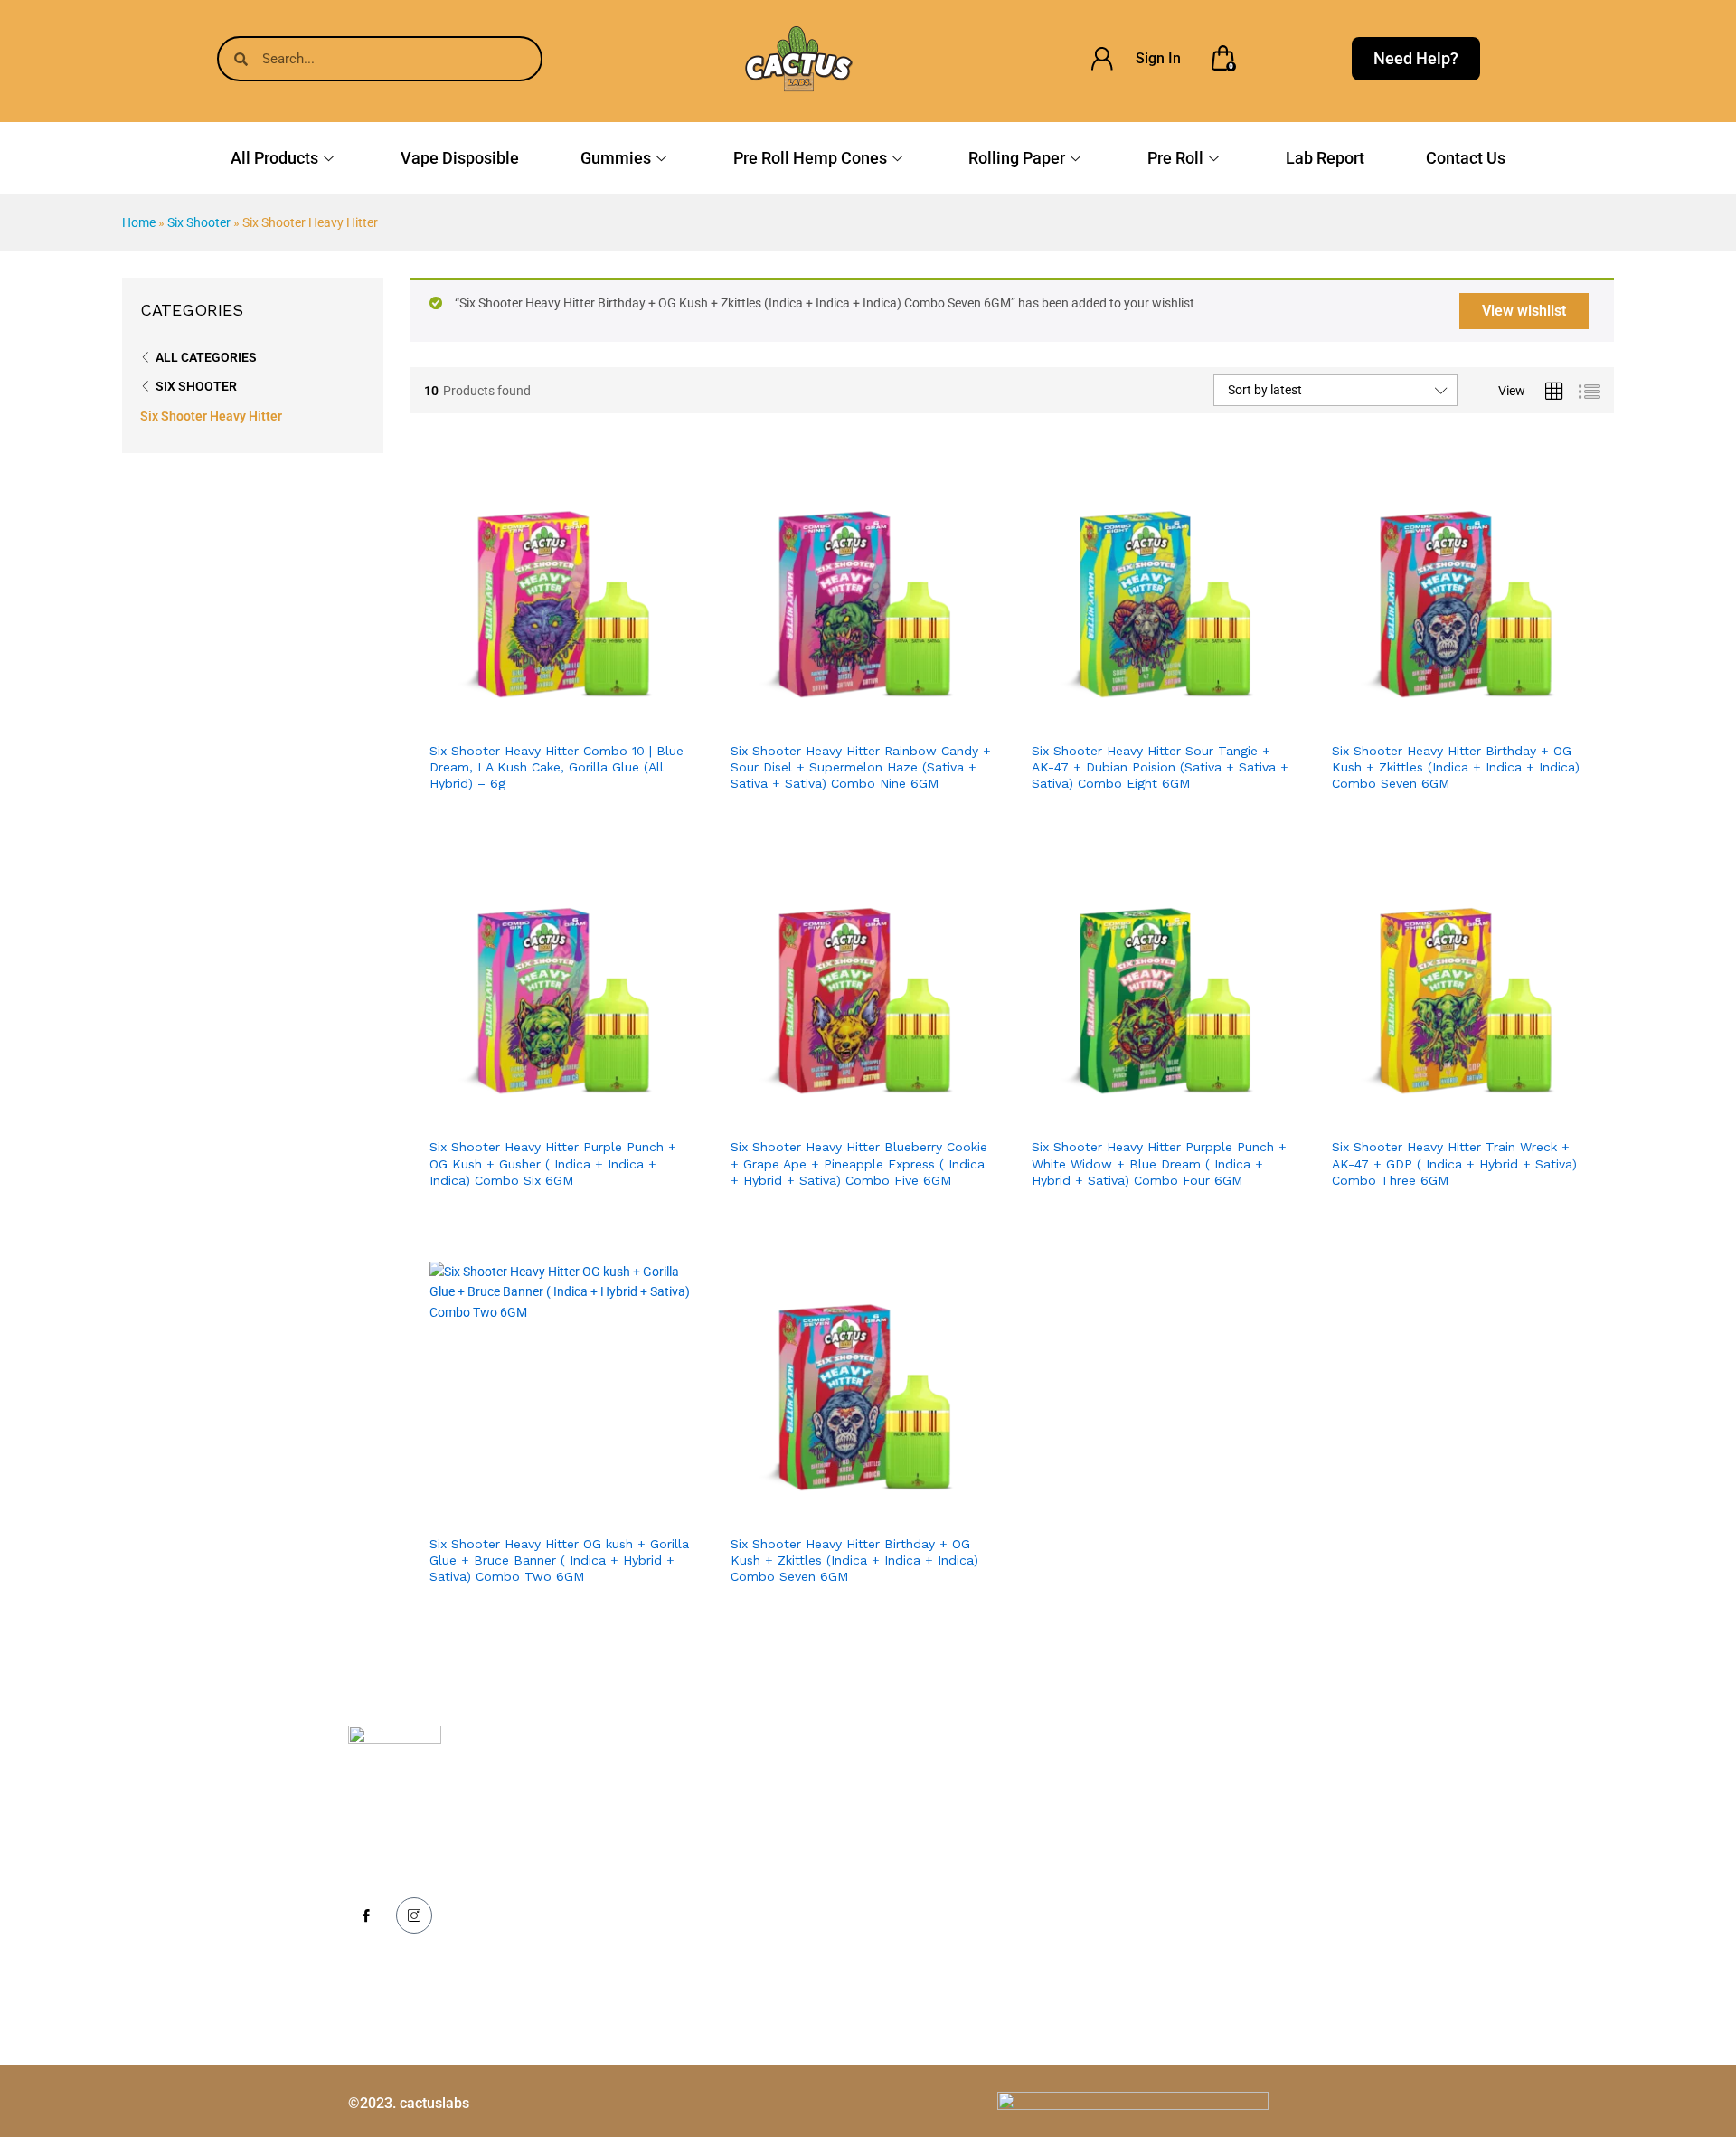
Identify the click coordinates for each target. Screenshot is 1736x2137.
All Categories (206, 357)
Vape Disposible (460, 158)
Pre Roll (1175, 158)
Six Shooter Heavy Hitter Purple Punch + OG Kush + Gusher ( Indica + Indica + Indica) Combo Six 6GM (553, 1163)
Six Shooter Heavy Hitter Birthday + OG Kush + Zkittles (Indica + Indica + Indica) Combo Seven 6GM (1456, 767)
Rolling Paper (1017, 158)
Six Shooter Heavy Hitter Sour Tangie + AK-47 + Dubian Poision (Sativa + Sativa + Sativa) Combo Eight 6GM (1160, 767)
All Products (274, 158)
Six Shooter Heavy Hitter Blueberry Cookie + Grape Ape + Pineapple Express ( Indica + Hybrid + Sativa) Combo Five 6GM (859, 1163)
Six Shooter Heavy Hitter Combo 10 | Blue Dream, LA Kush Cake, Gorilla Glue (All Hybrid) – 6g (557, 767)
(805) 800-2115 (1240, 1837)
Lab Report (1325, 158)
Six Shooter (199, 222)
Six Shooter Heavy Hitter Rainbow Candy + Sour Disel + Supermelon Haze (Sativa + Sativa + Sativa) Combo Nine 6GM (861, 767)
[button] (599, 712)
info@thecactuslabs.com (1267, 1886)
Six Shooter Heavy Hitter (211, 416)
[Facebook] (366, 1916)
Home (139, 222)
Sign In (1158, 58)
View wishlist (1524, 311)
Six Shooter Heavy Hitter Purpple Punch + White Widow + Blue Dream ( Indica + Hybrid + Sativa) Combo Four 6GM (1159, 1163)
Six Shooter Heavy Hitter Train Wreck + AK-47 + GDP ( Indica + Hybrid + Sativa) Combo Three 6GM (1454, 1163)
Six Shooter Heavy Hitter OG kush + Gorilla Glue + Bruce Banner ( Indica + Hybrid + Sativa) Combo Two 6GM (559, 1560)
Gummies (616, 158)
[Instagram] (414, 1915)
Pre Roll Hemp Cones (810, 158)
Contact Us (1466, 158)
